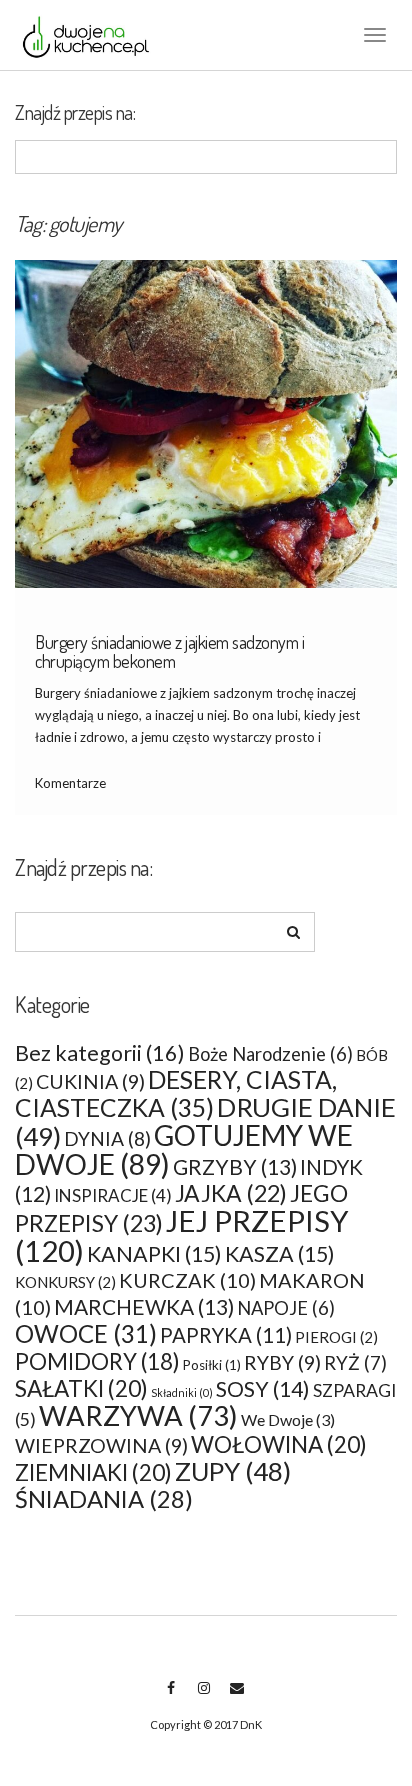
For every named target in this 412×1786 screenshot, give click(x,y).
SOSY (263, 1389)
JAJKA (231, 1193)
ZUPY (233, 1471)
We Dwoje (288, 1419)
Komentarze (70, 783)
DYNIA (107, 1138)
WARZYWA (138, 1415)
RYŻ (355, 1363)
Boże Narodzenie (270, 1054)
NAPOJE (286, 1308)
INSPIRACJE (113, 1195)
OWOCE (86, 1333)
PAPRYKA (226, 1335)
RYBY (282, 1362)
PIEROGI (336, 1337)
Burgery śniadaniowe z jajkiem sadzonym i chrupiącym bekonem (169, 652)
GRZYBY (235, 1166)
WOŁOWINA (279, 1444)
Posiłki (212, 1365)
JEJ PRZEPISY (182, 1235)
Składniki (182, 1392)
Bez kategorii (100, 1053)
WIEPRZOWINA (101, 1445)
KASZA (280, 1254)
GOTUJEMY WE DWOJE (184, 1149)
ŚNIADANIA (104, 1499)
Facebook (170, 1698)
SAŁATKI (81, 1388)
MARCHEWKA (144, 1306)
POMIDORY (97, 1361)
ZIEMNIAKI (93, 1472)
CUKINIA (90, 1081)
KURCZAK (187, 1280)
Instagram (203, 1698)
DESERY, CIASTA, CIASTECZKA (176, 1093)
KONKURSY (65, 1282)
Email (236, 1698)
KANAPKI (154, 1254)
